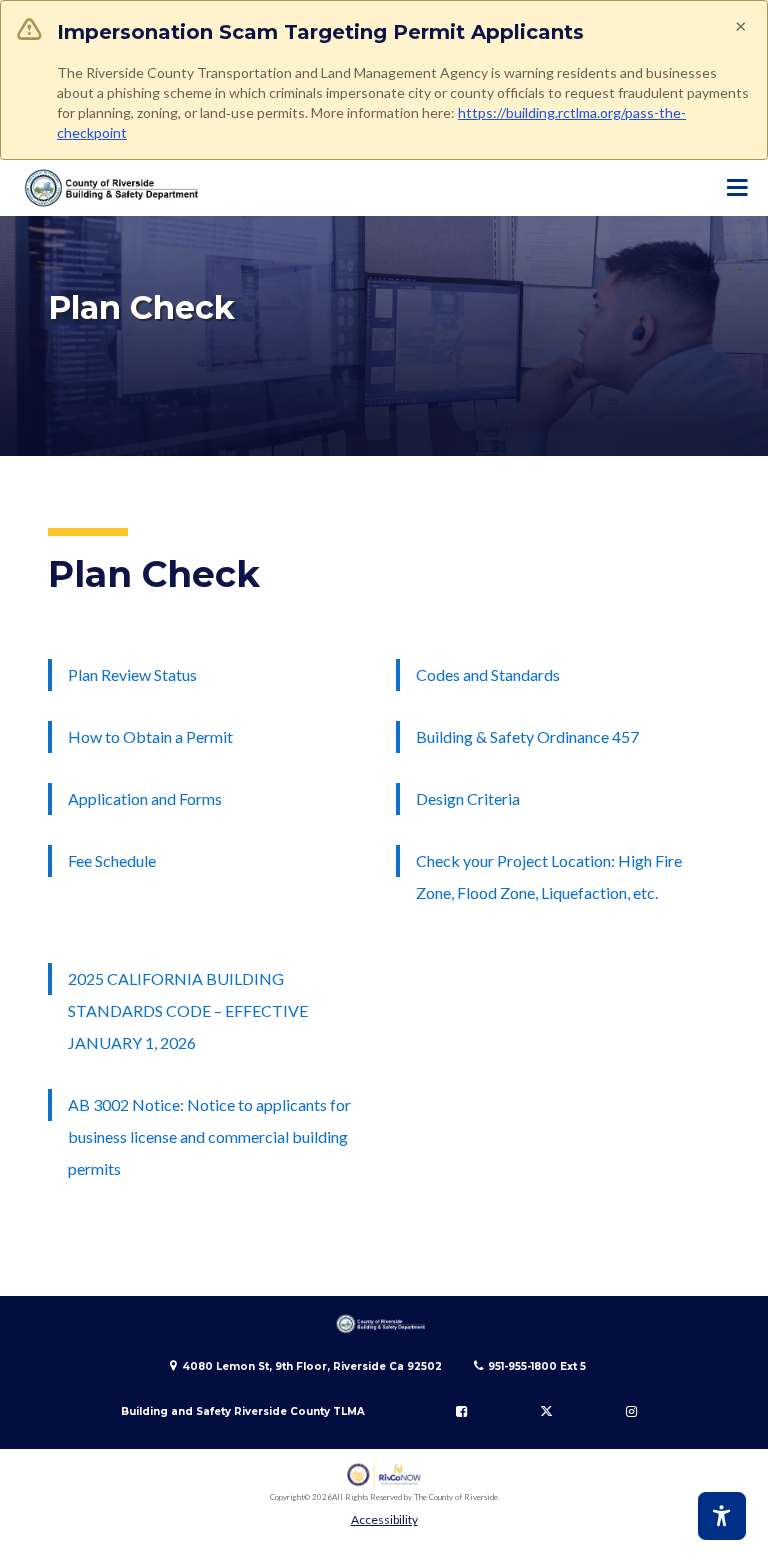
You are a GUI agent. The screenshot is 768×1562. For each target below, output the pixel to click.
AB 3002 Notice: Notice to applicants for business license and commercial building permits (209, 1136)
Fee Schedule (112, 860)
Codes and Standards (488, 674)
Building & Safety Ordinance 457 (527, 736)
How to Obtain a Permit (150, 736)
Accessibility (384, 1519)
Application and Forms (145, 798)
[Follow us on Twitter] (546, 1411)
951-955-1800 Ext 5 (537, 1366)
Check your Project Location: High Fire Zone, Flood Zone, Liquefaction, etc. (549, 876)
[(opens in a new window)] (384, 1474)
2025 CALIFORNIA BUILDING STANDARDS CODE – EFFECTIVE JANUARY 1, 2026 (188, 1010)
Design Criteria (468, 798)
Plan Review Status (132, 674)
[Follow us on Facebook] (462, 1411)
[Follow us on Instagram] (631, 1411)
